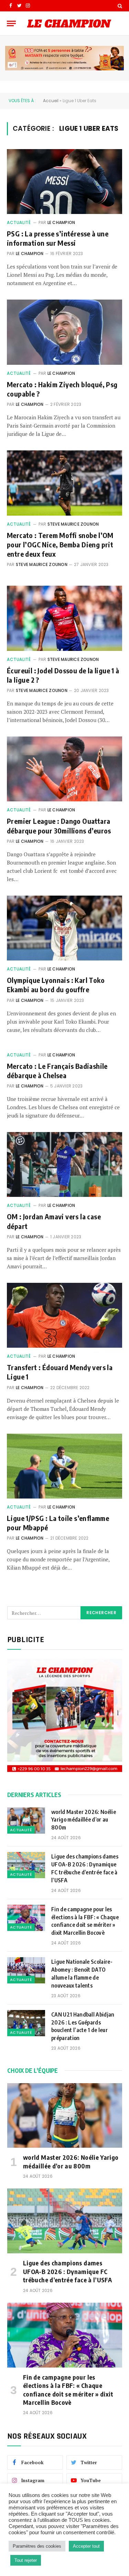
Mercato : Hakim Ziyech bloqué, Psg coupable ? (62, 389)
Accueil (51, 101)
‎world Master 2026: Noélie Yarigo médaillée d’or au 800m (84, 1820)
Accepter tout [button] (86, 2546)
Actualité (19, 222)
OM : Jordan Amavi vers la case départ (54, 1221)
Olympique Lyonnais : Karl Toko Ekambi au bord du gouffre (56, 985)
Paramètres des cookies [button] (37, 2546)
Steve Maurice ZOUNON (73, 524)
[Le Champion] (69, 23)
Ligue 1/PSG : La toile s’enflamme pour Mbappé (58, 1523)
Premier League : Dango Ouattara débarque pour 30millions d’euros (59, 826)
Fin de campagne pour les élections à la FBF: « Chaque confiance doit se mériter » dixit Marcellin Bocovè (85, 1921)
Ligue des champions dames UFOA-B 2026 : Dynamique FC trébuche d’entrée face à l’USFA (85, 1868)
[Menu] (11, 23)
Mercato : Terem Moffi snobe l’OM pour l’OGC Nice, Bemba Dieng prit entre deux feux (60, 544)
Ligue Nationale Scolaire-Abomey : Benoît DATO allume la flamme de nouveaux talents (82, 1974)
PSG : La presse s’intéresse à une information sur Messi (58, 238)
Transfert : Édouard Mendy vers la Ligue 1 (60, 1372)
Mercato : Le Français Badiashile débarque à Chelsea (57, 1071)
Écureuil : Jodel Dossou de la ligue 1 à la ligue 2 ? (63, 675)
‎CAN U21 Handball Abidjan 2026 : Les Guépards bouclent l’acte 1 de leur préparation (83, 2026)
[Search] (119, 6)
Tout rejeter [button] (26, 2560)
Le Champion (61, 222)
